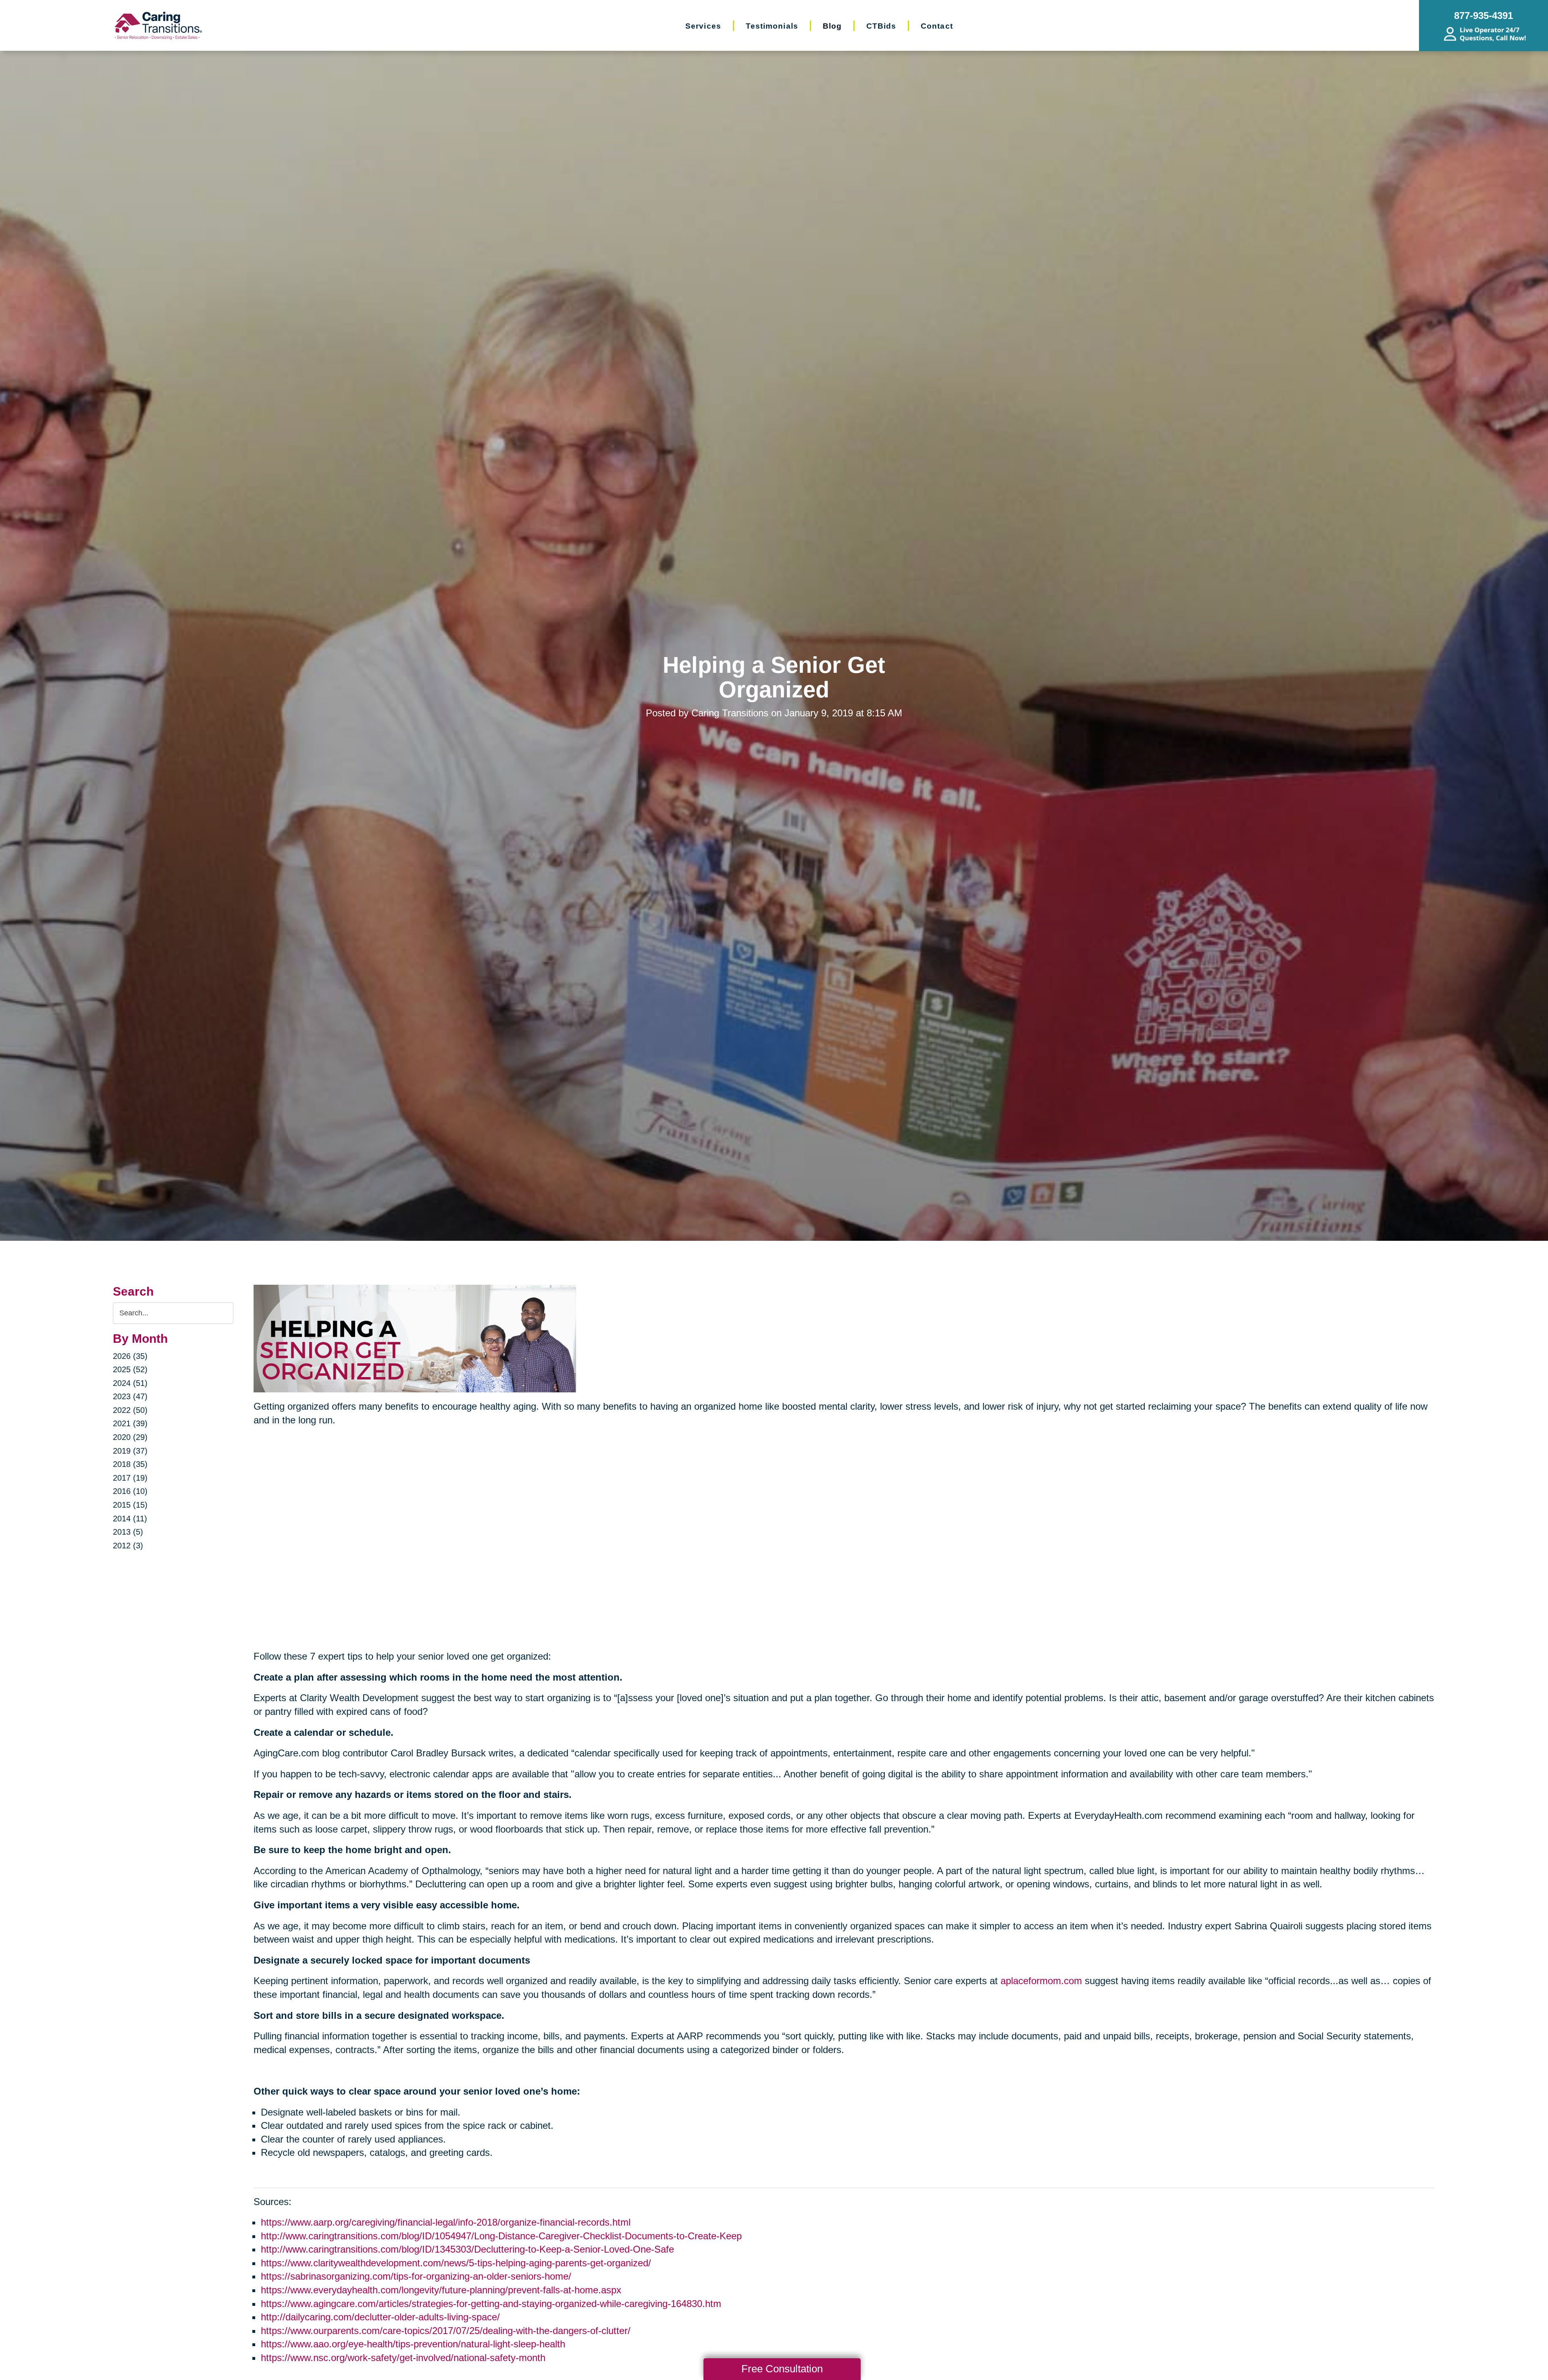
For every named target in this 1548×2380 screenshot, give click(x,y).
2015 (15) (130, 1505)
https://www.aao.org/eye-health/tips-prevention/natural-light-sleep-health (413, 2344)
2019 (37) (130, 1451)
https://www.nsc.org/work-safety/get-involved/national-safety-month (403, 2358)
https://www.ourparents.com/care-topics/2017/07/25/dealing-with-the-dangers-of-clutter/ (446, 2331)
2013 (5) (128, 1532)
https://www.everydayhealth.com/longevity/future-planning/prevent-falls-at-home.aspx (441, 2290)
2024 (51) (130, 1383)
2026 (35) (130, 1356)
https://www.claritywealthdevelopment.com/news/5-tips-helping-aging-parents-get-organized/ (456, 2263)
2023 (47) (130, 1396)
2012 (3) (128, 1546)
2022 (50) (130, 1410)
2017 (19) (130, 1478)
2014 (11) (130, 1519)
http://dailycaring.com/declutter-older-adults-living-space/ (380, 2317)
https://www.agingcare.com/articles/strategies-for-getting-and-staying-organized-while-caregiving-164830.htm (491, 2304)
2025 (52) (130, 1369)
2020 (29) (130, 1437)
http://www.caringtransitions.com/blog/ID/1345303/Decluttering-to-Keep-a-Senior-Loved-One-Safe (467, 2249)
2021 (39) (130, 1423)
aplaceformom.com (1041, 1981)
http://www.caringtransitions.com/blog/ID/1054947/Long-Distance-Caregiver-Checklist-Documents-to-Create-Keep (501, 2236)
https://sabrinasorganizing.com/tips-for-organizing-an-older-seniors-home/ (416, 2276)
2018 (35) (130, 1464)
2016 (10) (130, 1491)
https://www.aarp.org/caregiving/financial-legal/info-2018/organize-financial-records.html (446, 2222)
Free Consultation (782, 2369)
